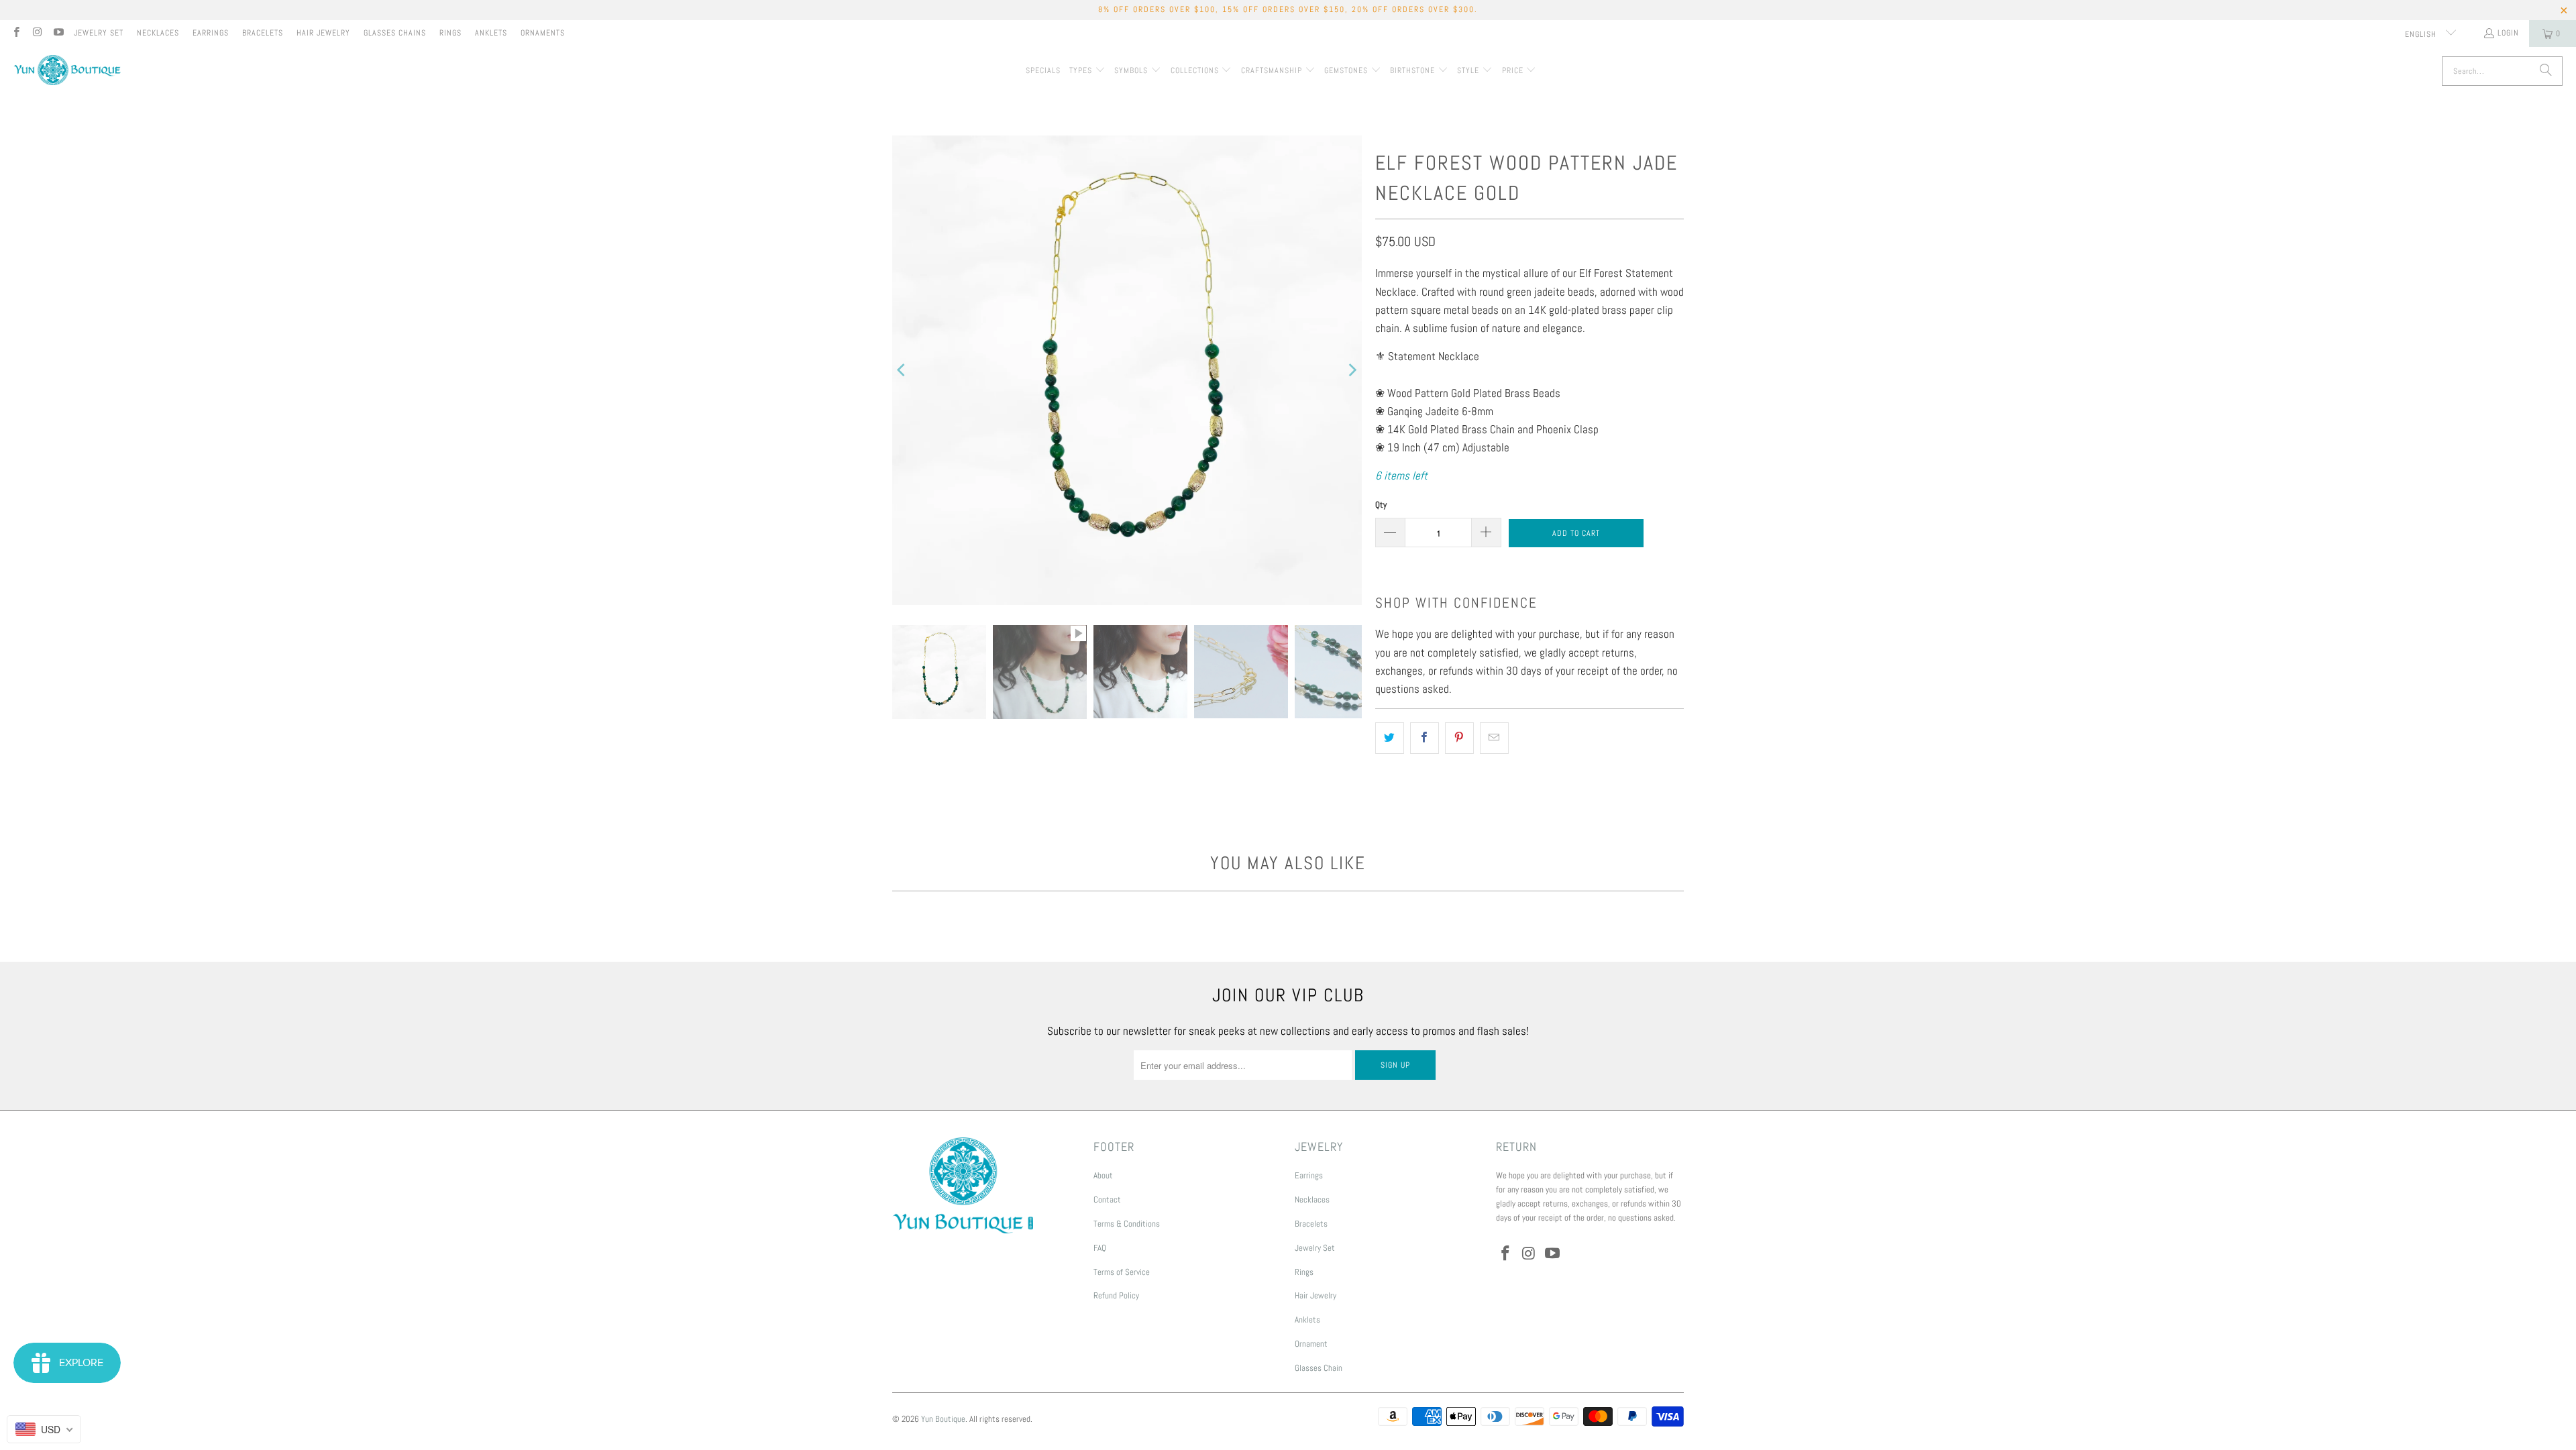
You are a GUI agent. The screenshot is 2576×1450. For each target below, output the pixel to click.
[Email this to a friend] (1494, 738)
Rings (450, 33)
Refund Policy (1116, 1295)
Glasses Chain (1319, 1368)
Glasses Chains (395, 33)
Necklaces (158, 33)
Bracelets (263, 33)
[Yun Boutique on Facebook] (16, 34)
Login (2508, 33)
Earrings (211, 33)
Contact (1107, 1200)
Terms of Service (1122, 1272)
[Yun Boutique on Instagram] (37, 34)
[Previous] (902, 370)
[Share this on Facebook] (1425, 738)
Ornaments (543, 33)
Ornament (1311, 1344)
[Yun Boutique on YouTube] (58, 34)
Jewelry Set (99, 33)
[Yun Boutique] (67, 71)
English (2422, 34)
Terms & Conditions (1127, 1224)
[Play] (1127, 370)
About (1103, 1175)
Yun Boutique (943, 1419)
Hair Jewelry (323, 33)
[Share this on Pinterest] (1459, 738)
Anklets (491, 33)
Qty (1381, 505)
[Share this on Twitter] (1390, 738)
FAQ (1100, 1248)
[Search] (2546, 71)
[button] (1087, 71)
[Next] (1352, 370)
